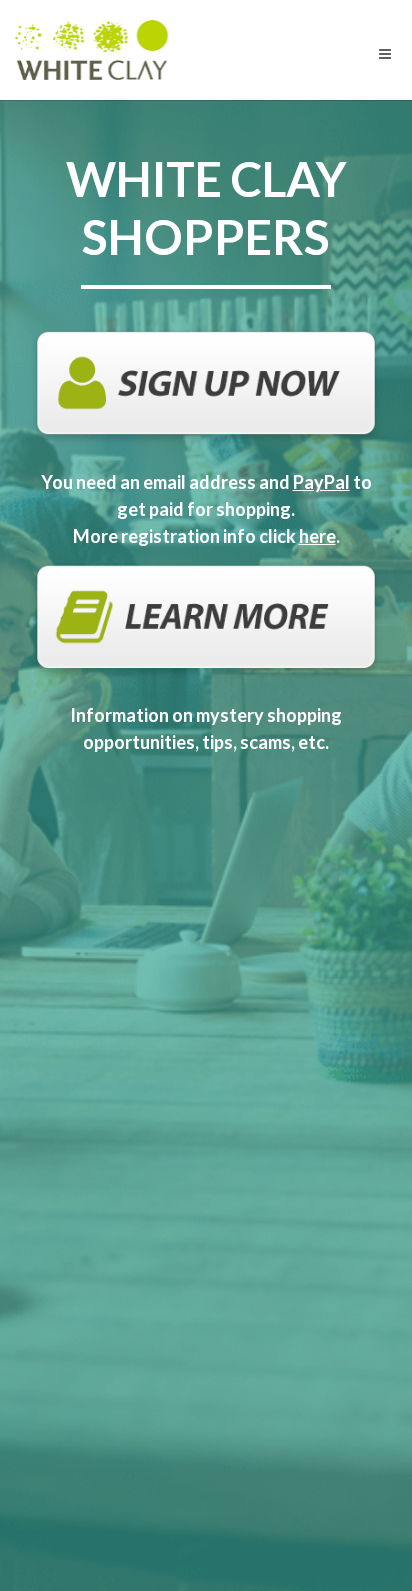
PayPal (321, 482)
